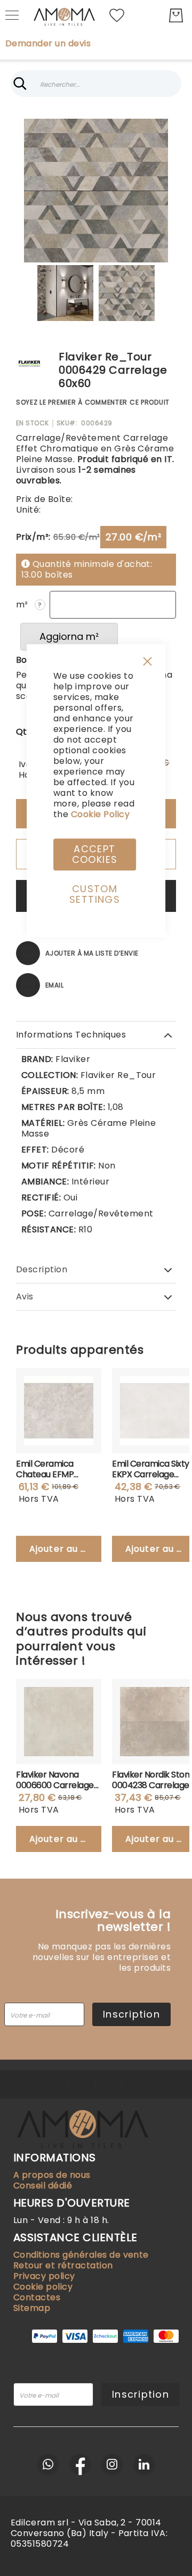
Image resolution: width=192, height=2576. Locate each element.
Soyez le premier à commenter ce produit (93, 402)
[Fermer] (20, 84)
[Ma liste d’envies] (117, 15)
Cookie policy (43, 2287)
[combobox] (96, 84)
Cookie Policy (100, 814)
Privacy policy (44, 2276)
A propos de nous (52, 2175)
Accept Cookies (95, 854)
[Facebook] (80, 2464)
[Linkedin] (144, 2464)
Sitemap (32, 2308)
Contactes (37, 2297)
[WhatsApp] (48, 2464)
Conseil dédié (43, 2186)
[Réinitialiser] (172, 84)
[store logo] (64, 15)
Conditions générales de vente (81, 2255)
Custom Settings (95, 894)
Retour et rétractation (63, 2265)
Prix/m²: (33, 537)
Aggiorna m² (69, 636)
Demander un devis (48, 44)
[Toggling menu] (12, 15)
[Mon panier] (176, 15)
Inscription (131, 2014)
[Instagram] (112, 2464)
